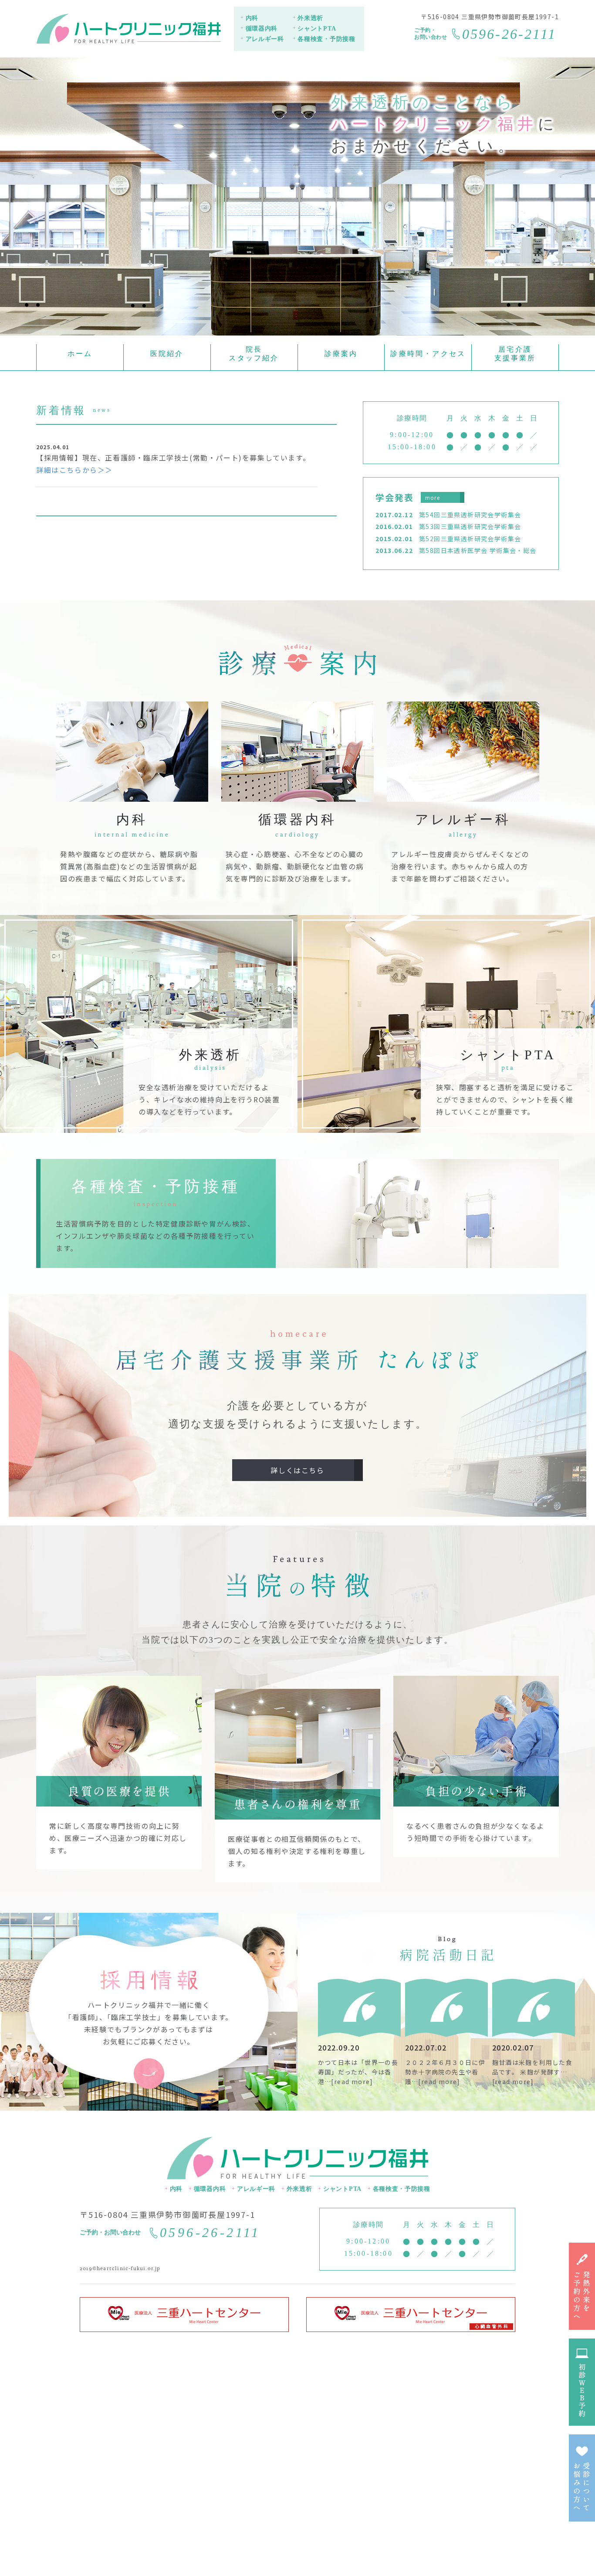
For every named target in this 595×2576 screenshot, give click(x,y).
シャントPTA (317, 29)
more (433, 497)
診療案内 (341, 354)
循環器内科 (262, 29)
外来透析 (310, 18)
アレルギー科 (265, 39)
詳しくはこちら (297, 1470)
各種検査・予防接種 (326, 39)
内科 (252, 18)
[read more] (352, 2081)
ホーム (80, 354)
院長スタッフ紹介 (254, 354)
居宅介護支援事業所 (515, 354)
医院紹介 (167, 354)
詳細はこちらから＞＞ (74, 470)
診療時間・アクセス (428, 354)
